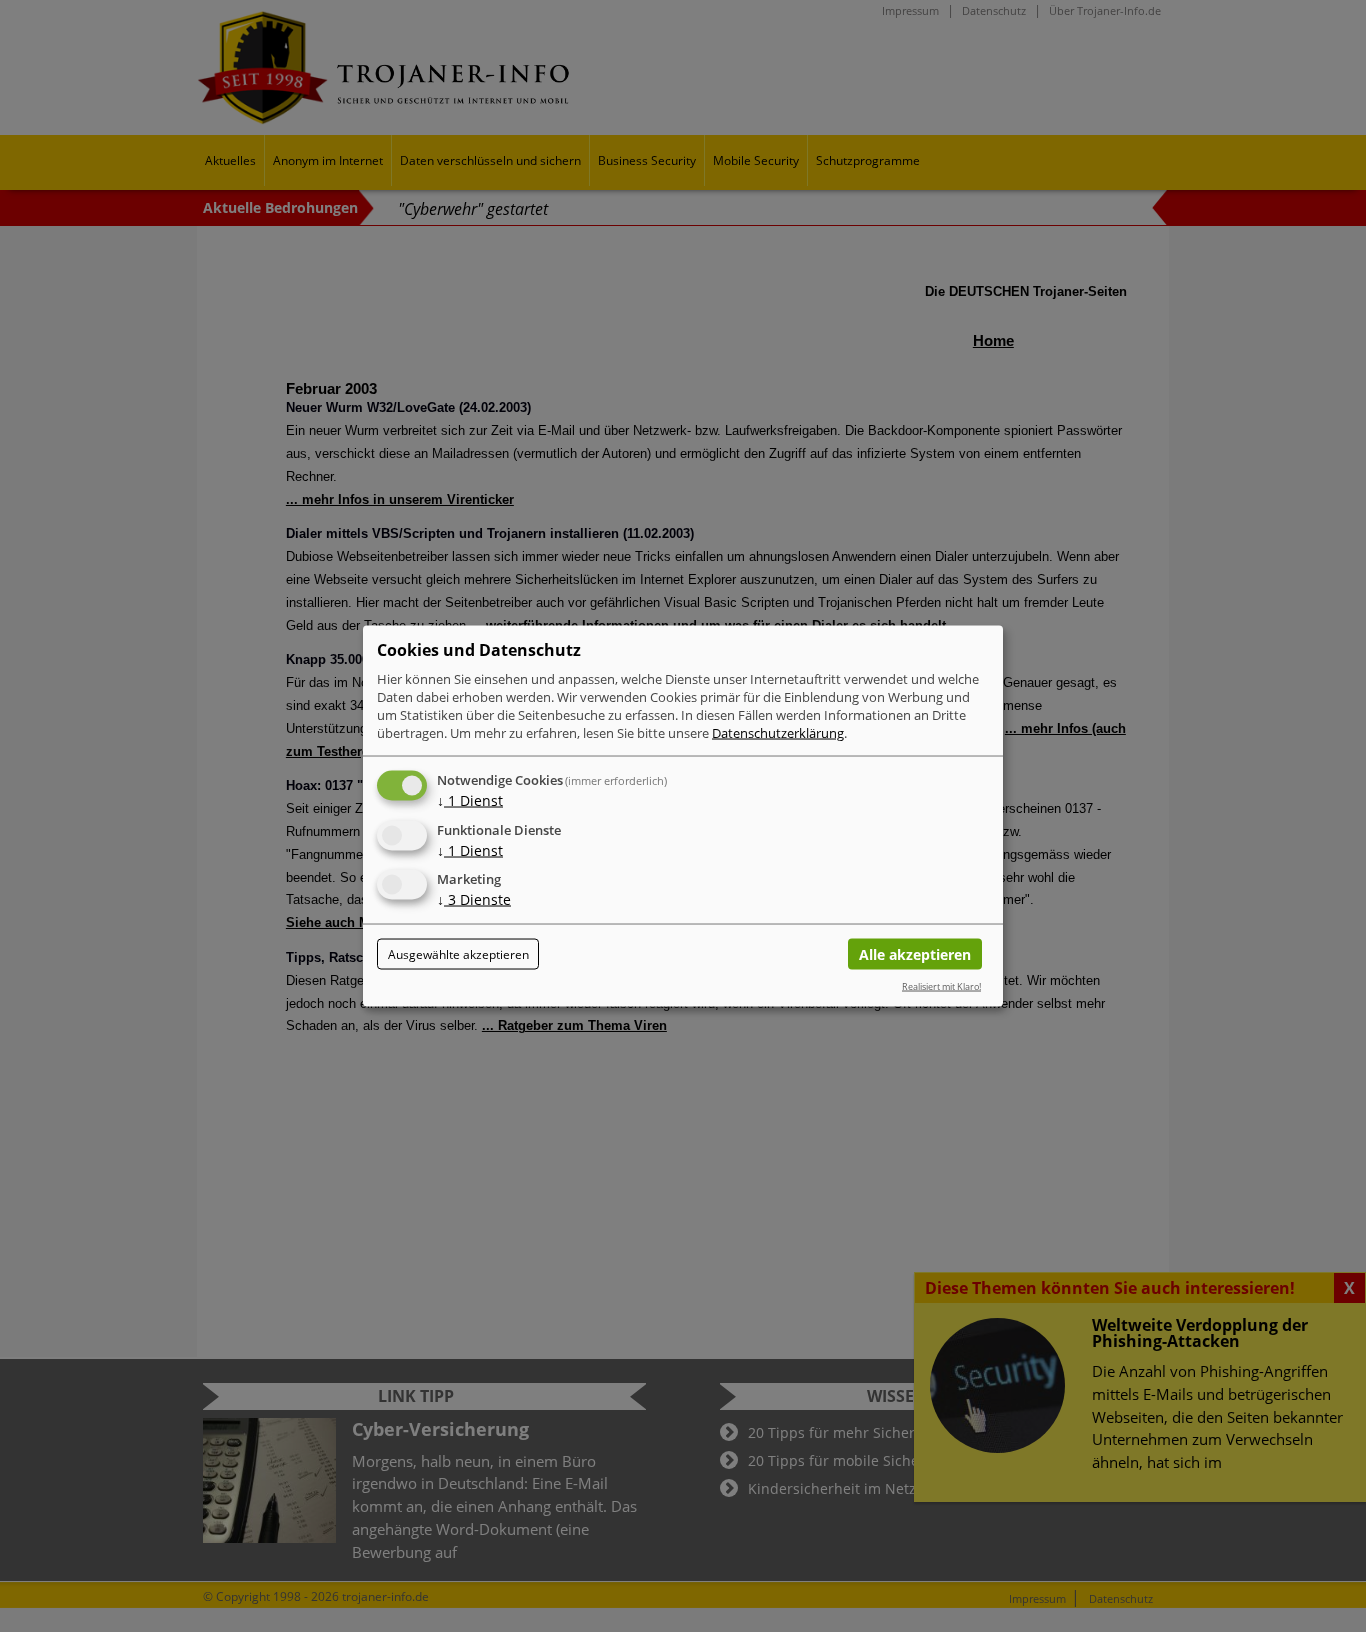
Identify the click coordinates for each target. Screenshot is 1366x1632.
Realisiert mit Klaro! (941, 985)
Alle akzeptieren (915, 954)
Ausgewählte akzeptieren (458, 954)
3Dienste (474, 899)
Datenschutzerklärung (778, 732)
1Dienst (470, 799)
